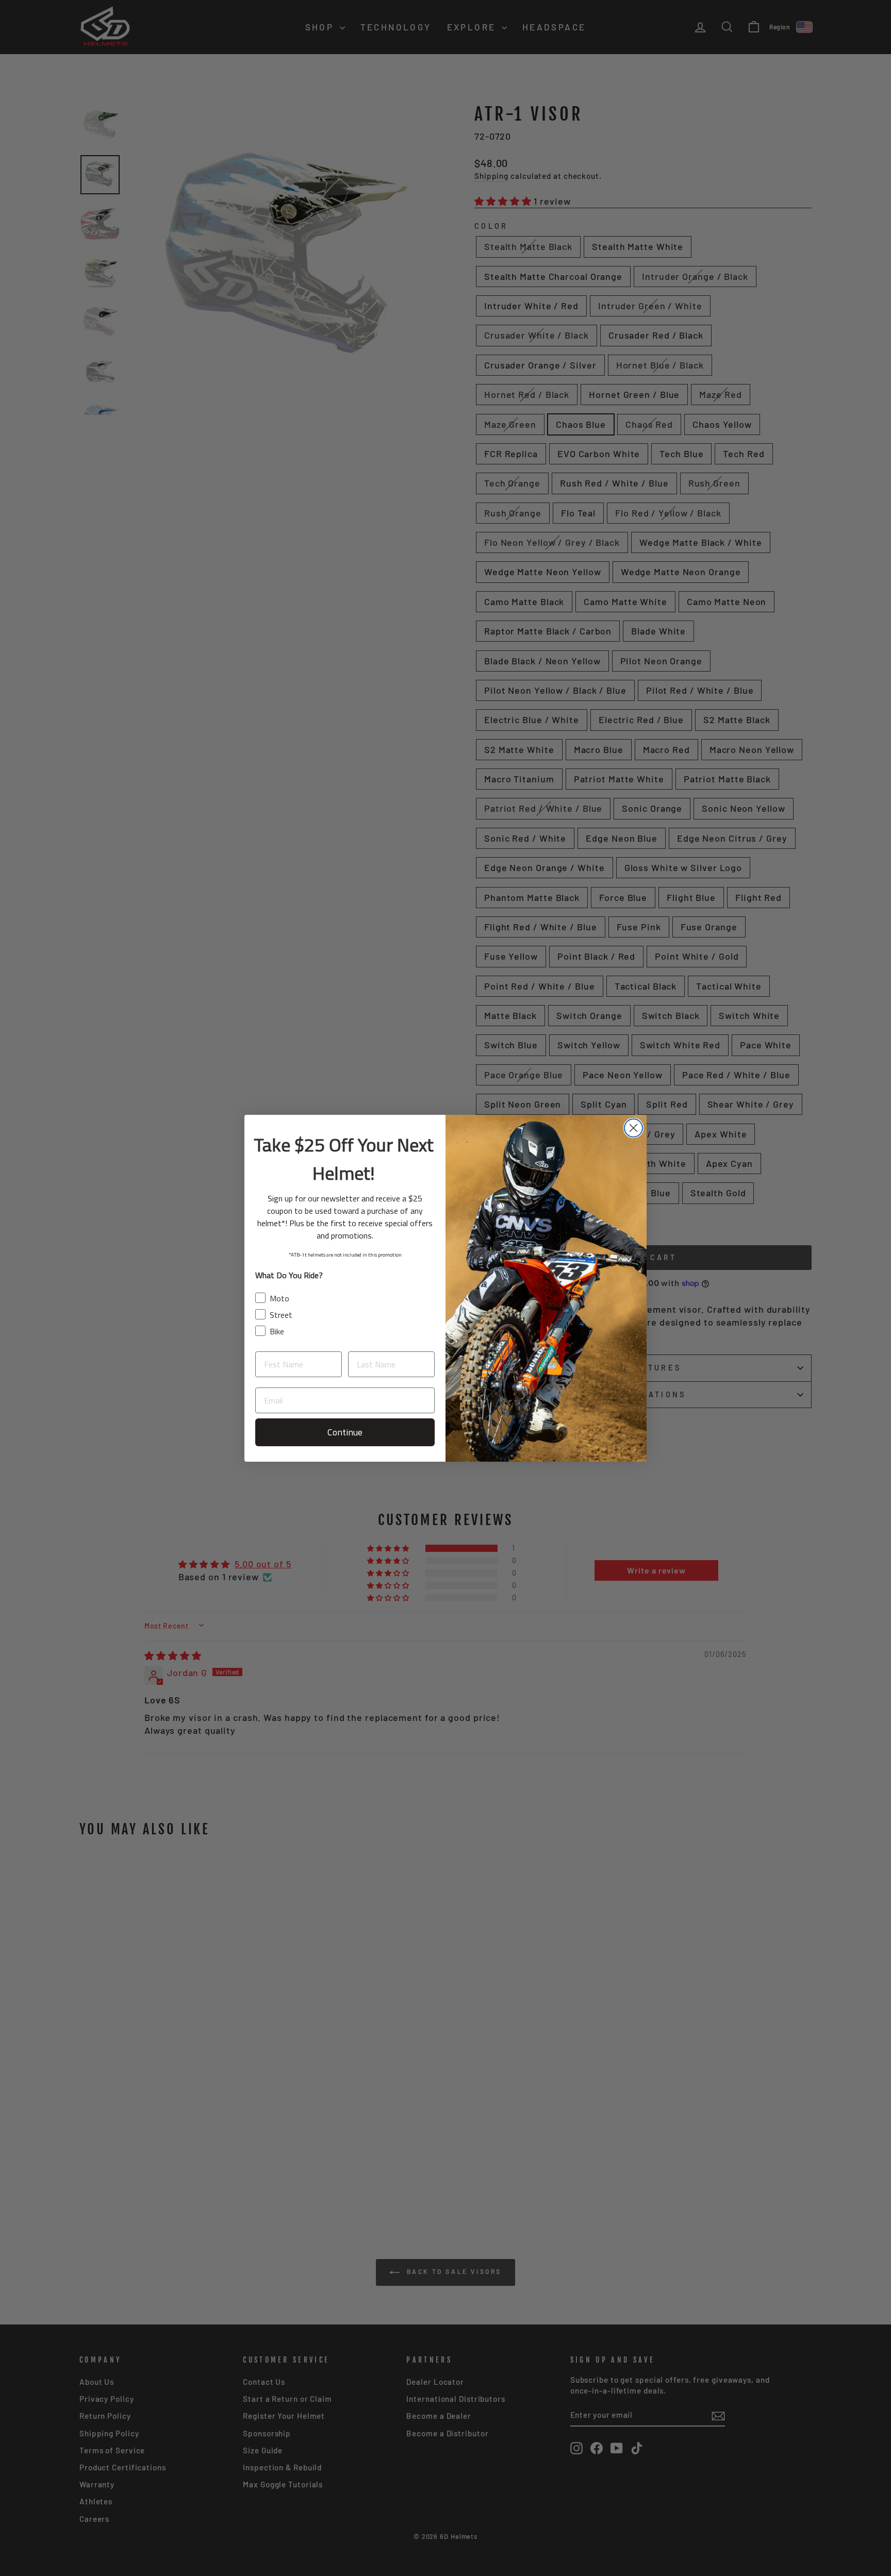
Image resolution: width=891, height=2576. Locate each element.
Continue (345, 1432)
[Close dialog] (633, 1128)
